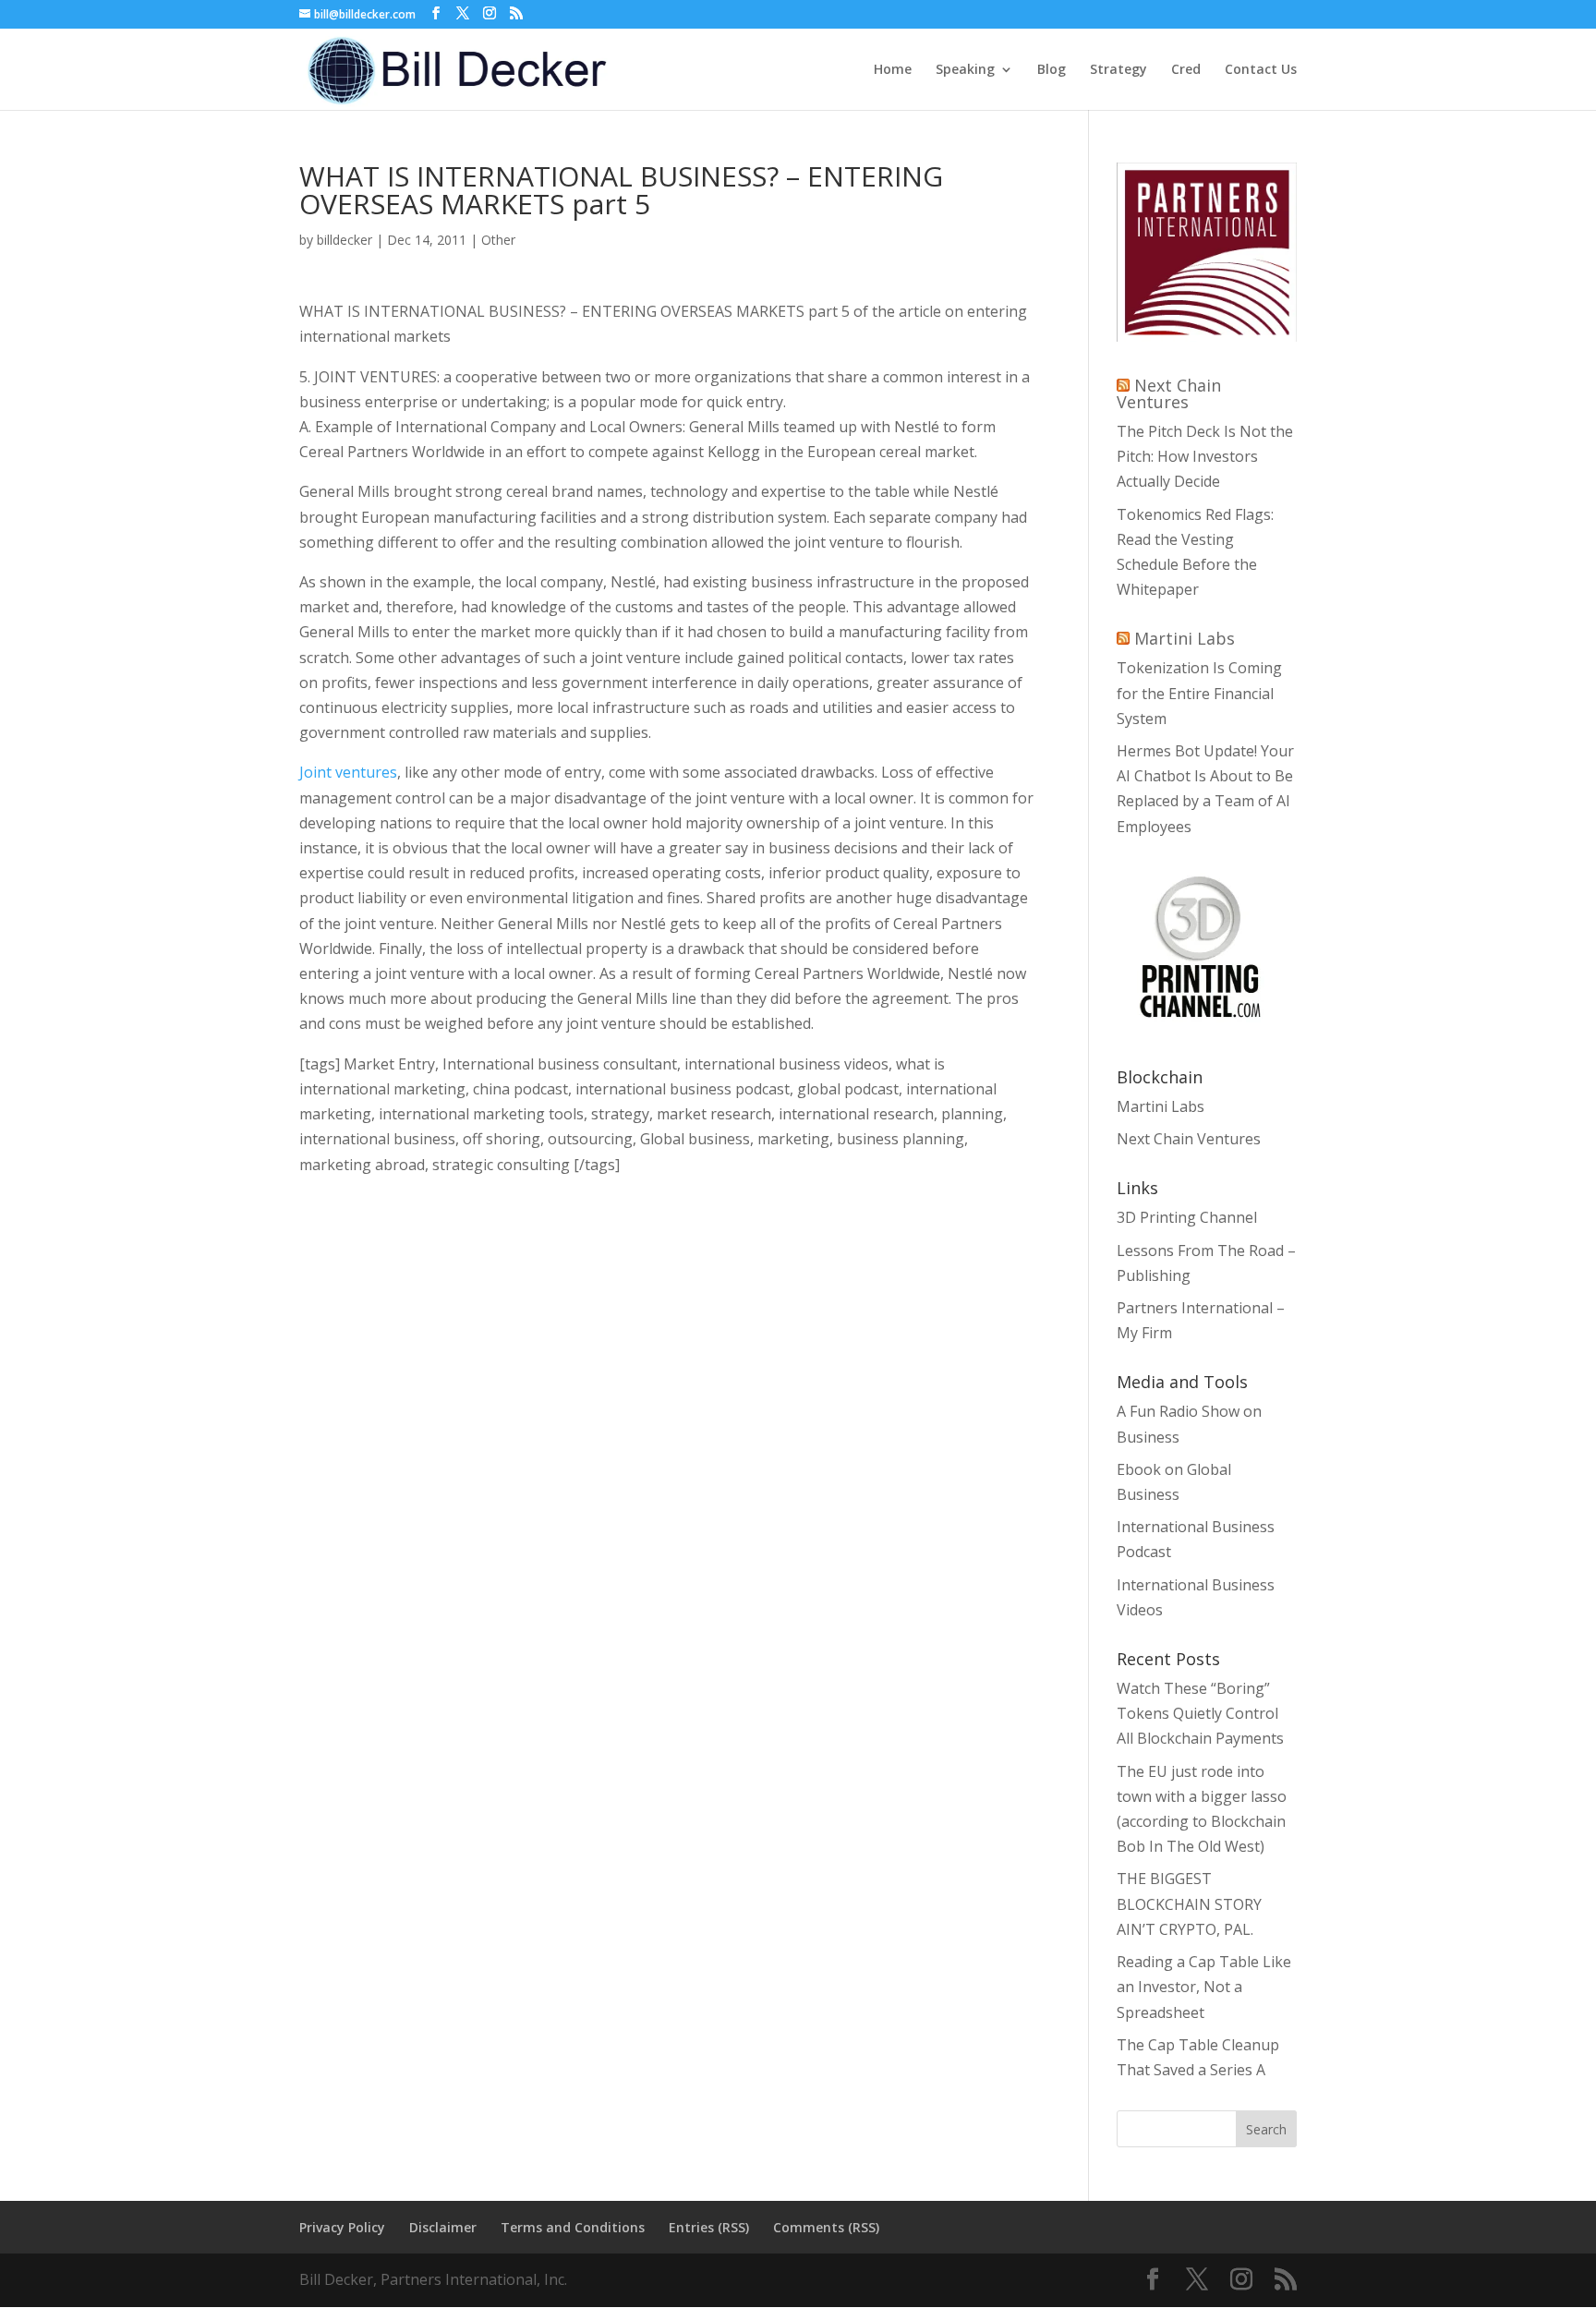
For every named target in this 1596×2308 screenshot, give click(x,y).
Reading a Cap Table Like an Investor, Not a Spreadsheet (1204, 1987)
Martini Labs (1185, 638)
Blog (1052, 70)
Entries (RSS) (709, 2227)
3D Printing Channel (1187, 1217)
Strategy (1118, 70)
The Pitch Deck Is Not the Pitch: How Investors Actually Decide (1205, 456)
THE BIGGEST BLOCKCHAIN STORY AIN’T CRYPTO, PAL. (1189, 1903)
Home (893, 70)
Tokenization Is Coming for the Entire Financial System (1199, 693)
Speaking (965, 70)
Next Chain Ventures (1169, 393)
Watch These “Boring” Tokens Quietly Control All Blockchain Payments (1200, 1713)
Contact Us (1261, 70)
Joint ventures (348, 772)
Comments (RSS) (826, 2227)
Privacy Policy (342, 2227)
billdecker (345, 240)
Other (498, 240)
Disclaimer (443, 2227)
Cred (1186, 70)
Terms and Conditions (573, 2227)
